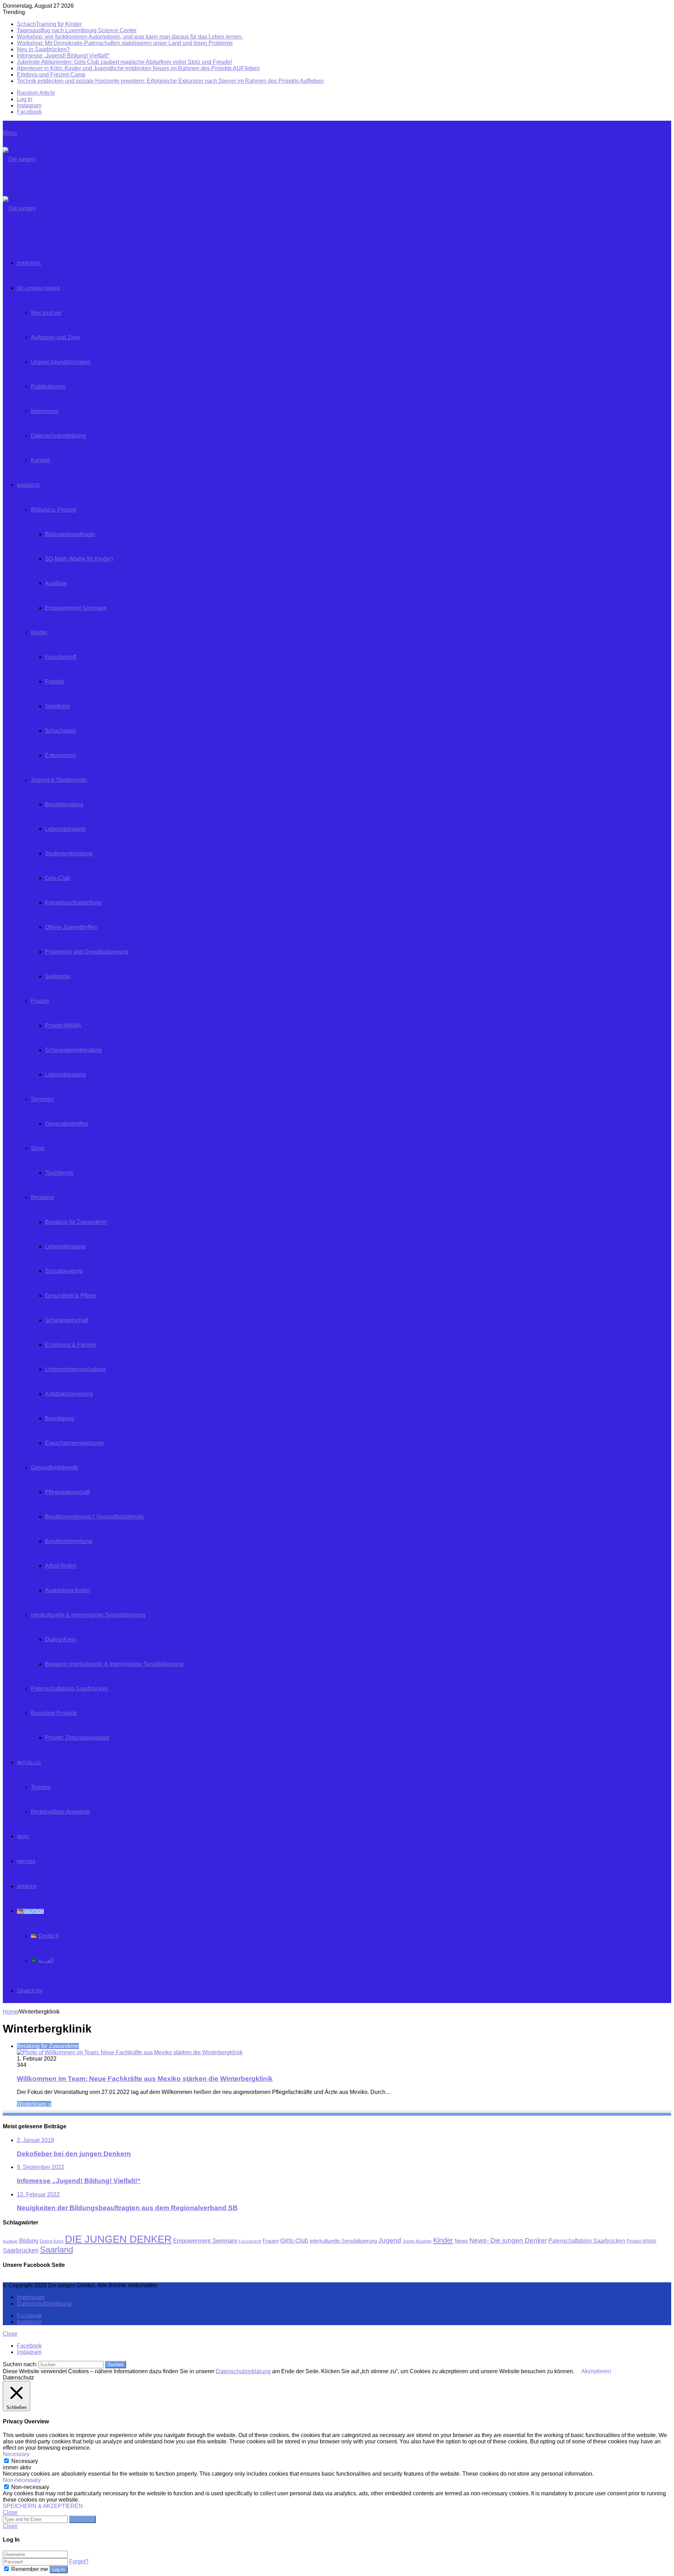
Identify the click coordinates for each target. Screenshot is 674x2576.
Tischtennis (59, 1173)
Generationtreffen (67, 1124)
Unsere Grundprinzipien (61, 362)
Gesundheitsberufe (55, 1467)
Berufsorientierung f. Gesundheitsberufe (94, 1517)
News (23, 1837)
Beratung (42, 1197)
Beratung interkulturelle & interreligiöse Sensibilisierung (114, 1664)
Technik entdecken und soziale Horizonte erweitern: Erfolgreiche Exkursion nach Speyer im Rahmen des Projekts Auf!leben (170, 81)
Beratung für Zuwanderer (76, 1222)
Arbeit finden (61, 1566)
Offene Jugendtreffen (71, 927)
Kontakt (40, 460)
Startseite (29, 263)
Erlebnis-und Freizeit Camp (51, 75)
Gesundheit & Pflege (71, 1296)
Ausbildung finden (68, 1590)
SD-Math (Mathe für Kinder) (79, 559)
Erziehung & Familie (70, 1345)
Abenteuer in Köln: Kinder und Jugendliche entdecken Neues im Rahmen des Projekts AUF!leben (138, 68)
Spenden (27, 1886)
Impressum (45, 411)
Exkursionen (61, 755)
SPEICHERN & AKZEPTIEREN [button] (43, 2506)
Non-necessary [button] (22, 2480)
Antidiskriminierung (69, 1394)
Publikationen (48, 386)
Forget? (79, 2561)
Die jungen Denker (38, 288)
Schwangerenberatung (73, 1050)
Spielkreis (57, 706)
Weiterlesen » (34, 2104)
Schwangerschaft (67, 1320)
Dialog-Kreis (61, 1639)
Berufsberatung (64, 804)
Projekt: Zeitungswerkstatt (77, 1738)
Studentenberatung (69, 853)
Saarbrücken (21, 2250)
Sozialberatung (64, 1271)
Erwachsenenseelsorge (74, 1443)
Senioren (42, 1099)
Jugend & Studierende (59, 780)
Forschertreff (61, 657)
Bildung (29, 2241)
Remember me (30, 2569)
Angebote (28, 485)
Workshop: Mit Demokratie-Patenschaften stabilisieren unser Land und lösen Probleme (125, 43)
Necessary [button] (16, 2454)
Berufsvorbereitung (69, 1541)
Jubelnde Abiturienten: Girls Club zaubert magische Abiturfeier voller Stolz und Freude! (124, 62)
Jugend (390, 2240)
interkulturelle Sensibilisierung (343, 2241)
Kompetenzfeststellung (73, 903)
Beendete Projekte (54, 1713)
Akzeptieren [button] (596, 2371)
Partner (26, 1861)
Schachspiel (60, 731)
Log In (59, 2570)
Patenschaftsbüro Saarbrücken (69, 1689)
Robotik (55, 682)
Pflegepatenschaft (67, 1492)
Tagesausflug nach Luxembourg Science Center (77, 30)
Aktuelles (29, 1763)
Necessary (25, 2461)
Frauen (40, 1001)
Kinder (39, 632)
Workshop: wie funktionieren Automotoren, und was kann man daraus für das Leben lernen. (130, 37)
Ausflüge (56, 583)
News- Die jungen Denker (508, 2240)
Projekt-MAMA (63, 1025)
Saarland (57, 2250)
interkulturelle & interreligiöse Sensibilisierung (88, 1615)
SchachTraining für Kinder (49, 24)
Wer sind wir (46, 313)
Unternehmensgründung (75, 1369)
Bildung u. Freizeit (54, 510)
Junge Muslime (417, 2241)
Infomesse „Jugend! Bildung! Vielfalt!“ (63, 56)
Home (10, 2012)
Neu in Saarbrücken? (43, 49)
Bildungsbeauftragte (70, 534)
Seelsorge (58, 976)
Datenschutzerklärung (58, 436)
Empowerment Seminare (76, 608)
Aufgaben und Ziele (55, 337)
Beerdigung (60, 1418)
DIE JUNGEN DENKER (118, 2239)
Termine (41, 1787)
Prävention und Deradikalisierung (87, 952)
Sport (38, 1148)
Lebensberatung (65, 829)
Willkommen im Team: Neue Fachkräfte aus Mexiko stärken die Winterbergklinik (145, 2079)
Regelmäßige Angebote (61, 1812)
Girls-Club (58, 878)
